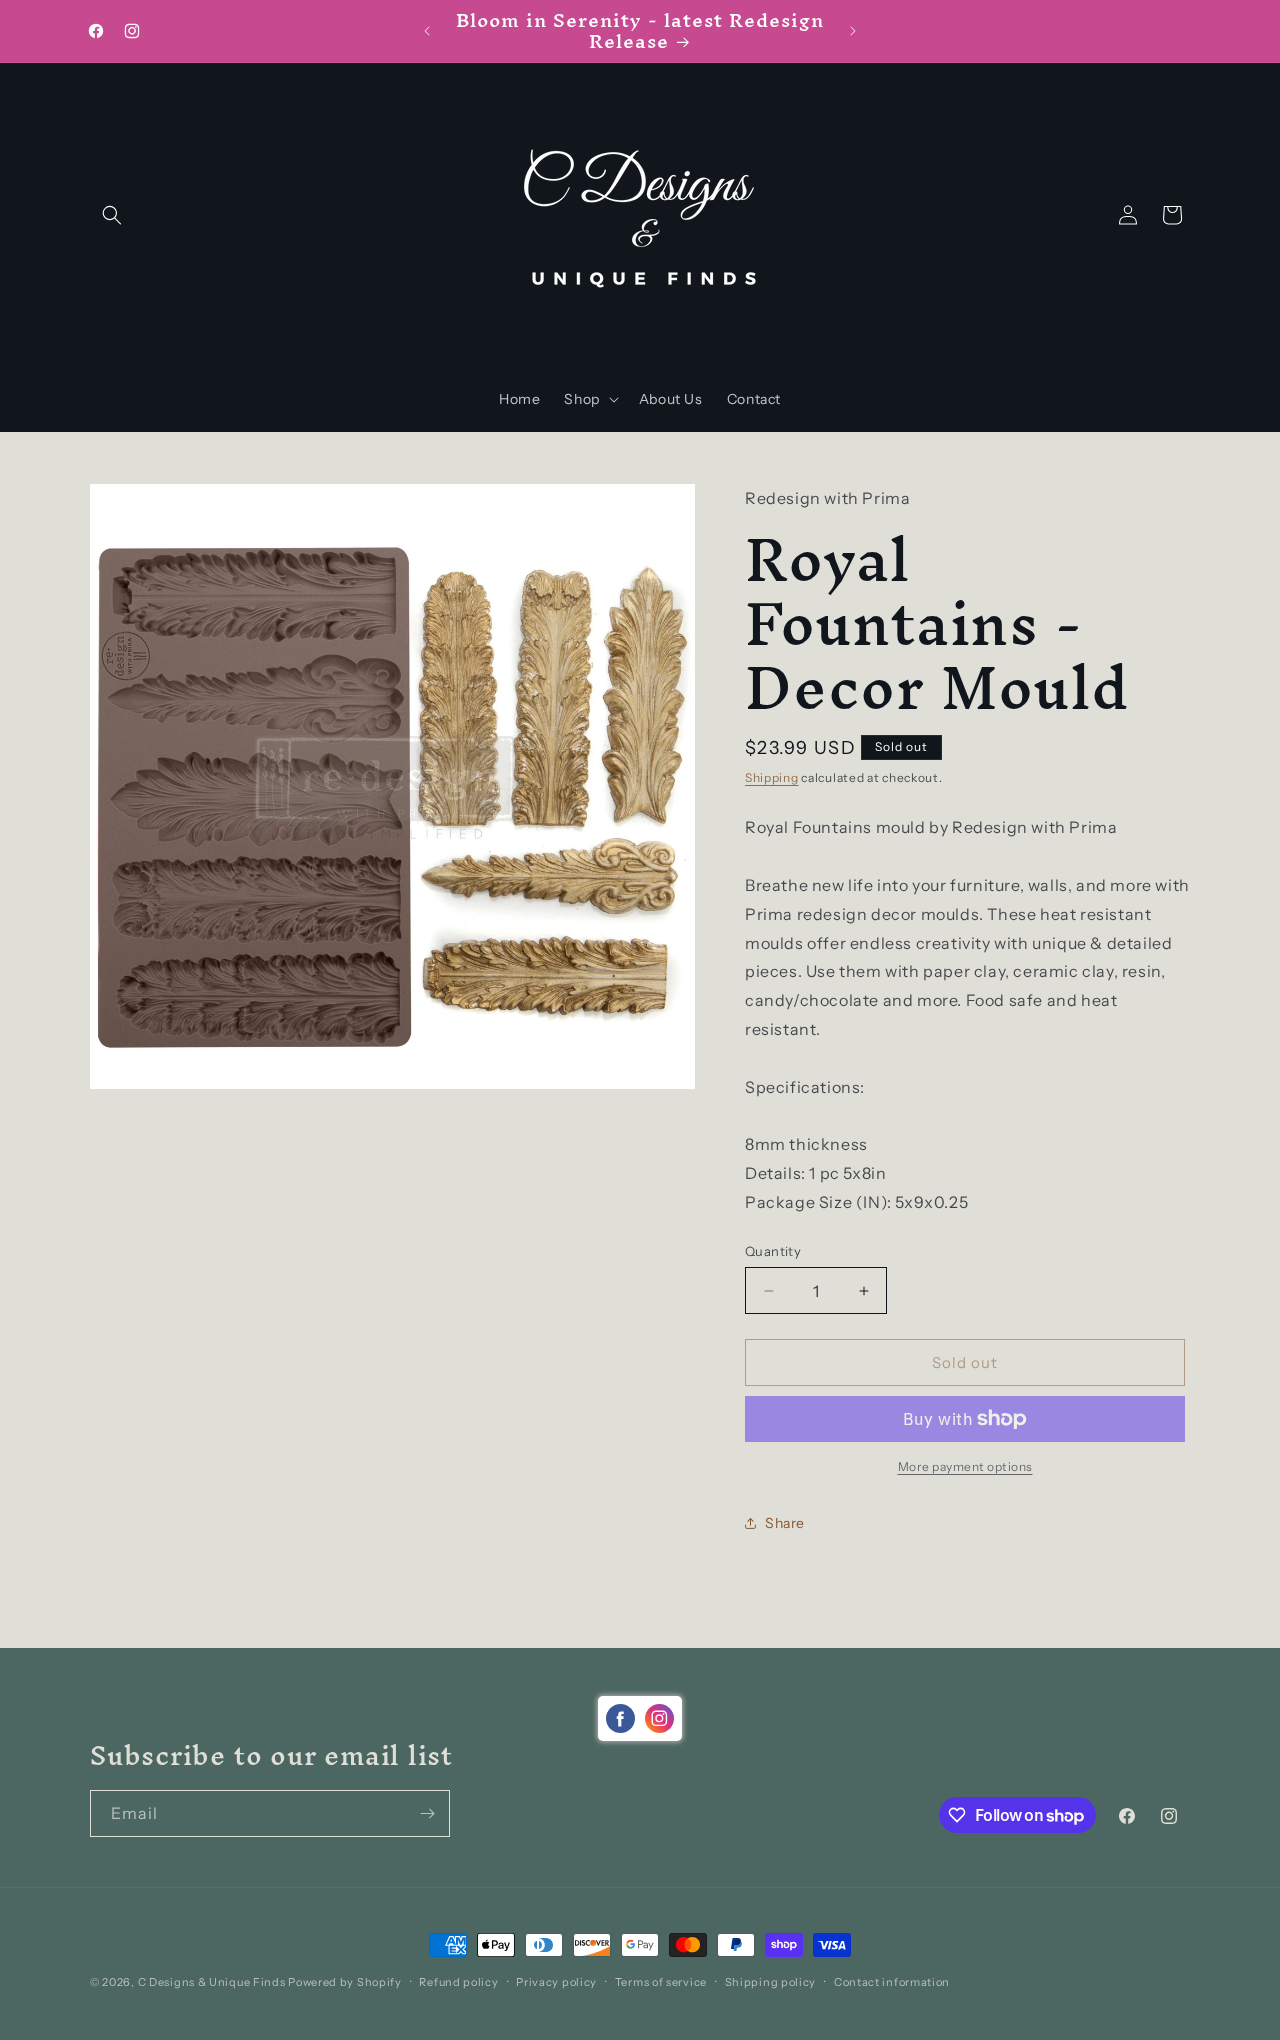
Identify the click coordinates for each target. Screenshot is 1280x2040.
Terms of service (661, 1982)
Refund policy (458, 1982)
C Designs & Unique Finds (212, 1982)
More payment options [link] (965, 1466)
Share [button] (785, 1523)
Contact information (892, 1982)
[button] (112, 215)
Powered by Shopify (345, 1982)
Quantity (773, 1251)
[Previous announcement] (427, 31)
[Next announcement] (853, 31)
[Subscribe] (427, 1813)
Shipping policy (771, 1982)
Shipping (772, 777)
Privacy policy (556, 1982)
